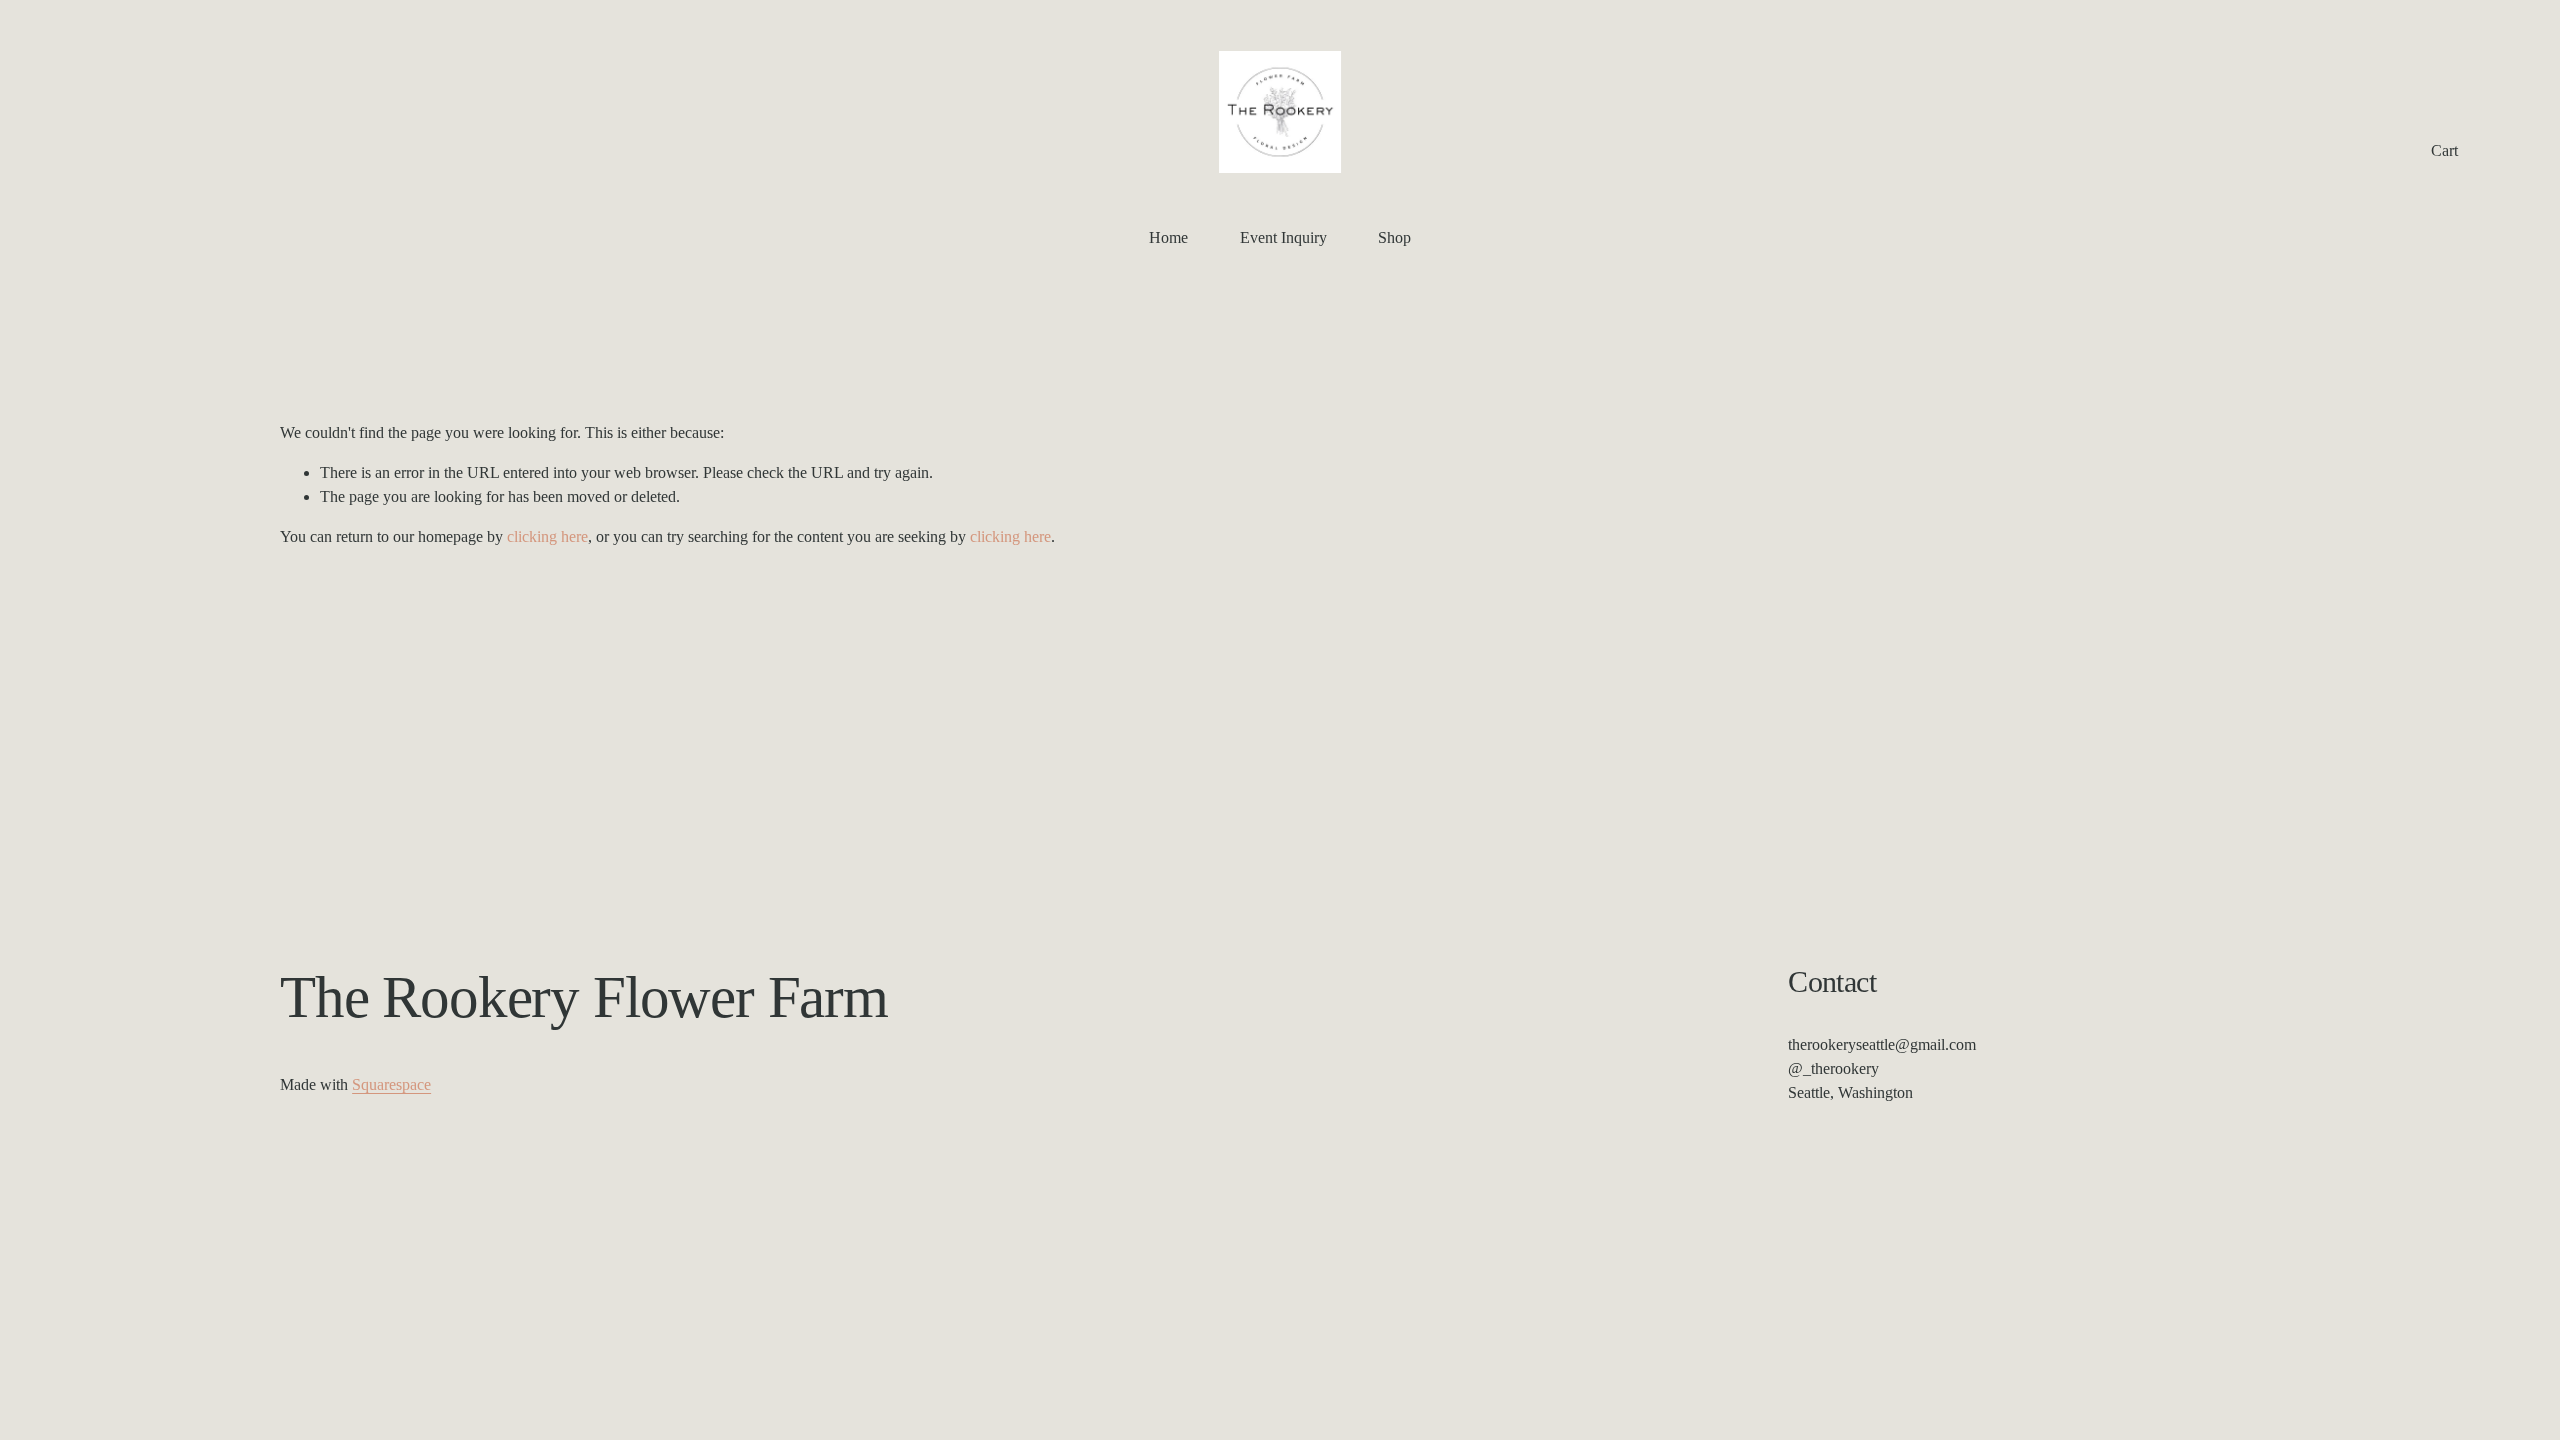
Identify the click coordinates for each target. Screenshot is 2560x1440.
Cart (2444, 150)
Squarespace (391, 1084)
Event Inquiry (1283, 237)
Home (1168, 237)
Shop (1394, 237)
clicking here (547, 536)
